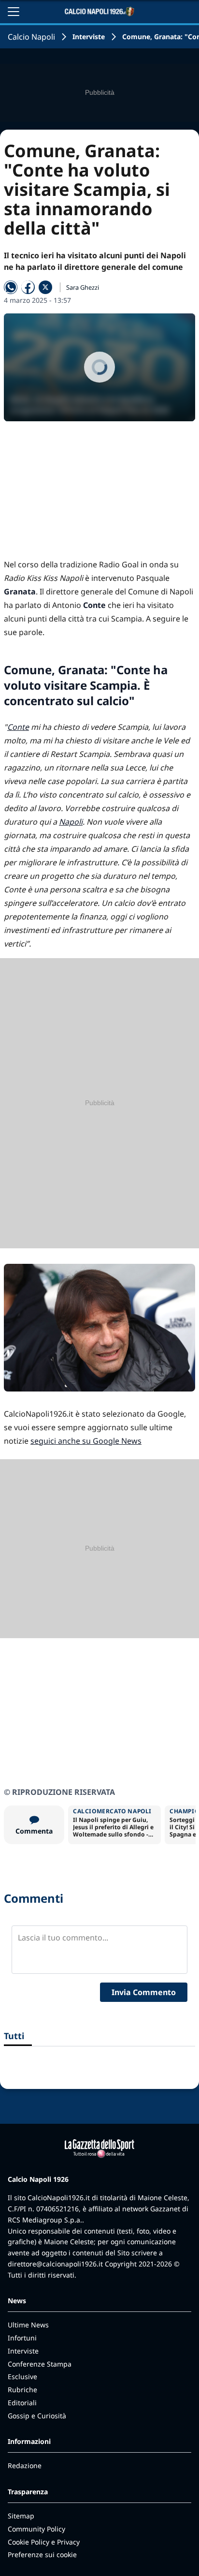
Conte (18, 727)
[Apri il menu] (14, 12)
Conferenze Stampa (40, 2364)
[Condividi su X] (45, 287)
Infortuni (22, 2338)
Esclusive (22, 2376)
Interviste (89, 37)
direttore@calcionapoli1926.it (55, 2264)
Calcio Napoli (31, 37)
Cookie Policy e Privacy (44, 2542)
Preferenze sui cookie (42, 2554)
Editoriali (22, 2403)
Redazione (25, 2465)
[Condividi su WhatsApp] (11, 287)
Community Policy (36, 2529)
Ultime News (28, 2325)
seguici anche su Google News (86, 1441)
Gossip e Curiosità (37, 2416)
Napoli (71, 822)
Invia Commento (144, 1992)
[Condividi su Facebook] (28, 287)
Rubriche (22, 2390)
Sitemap (21, 2516)
